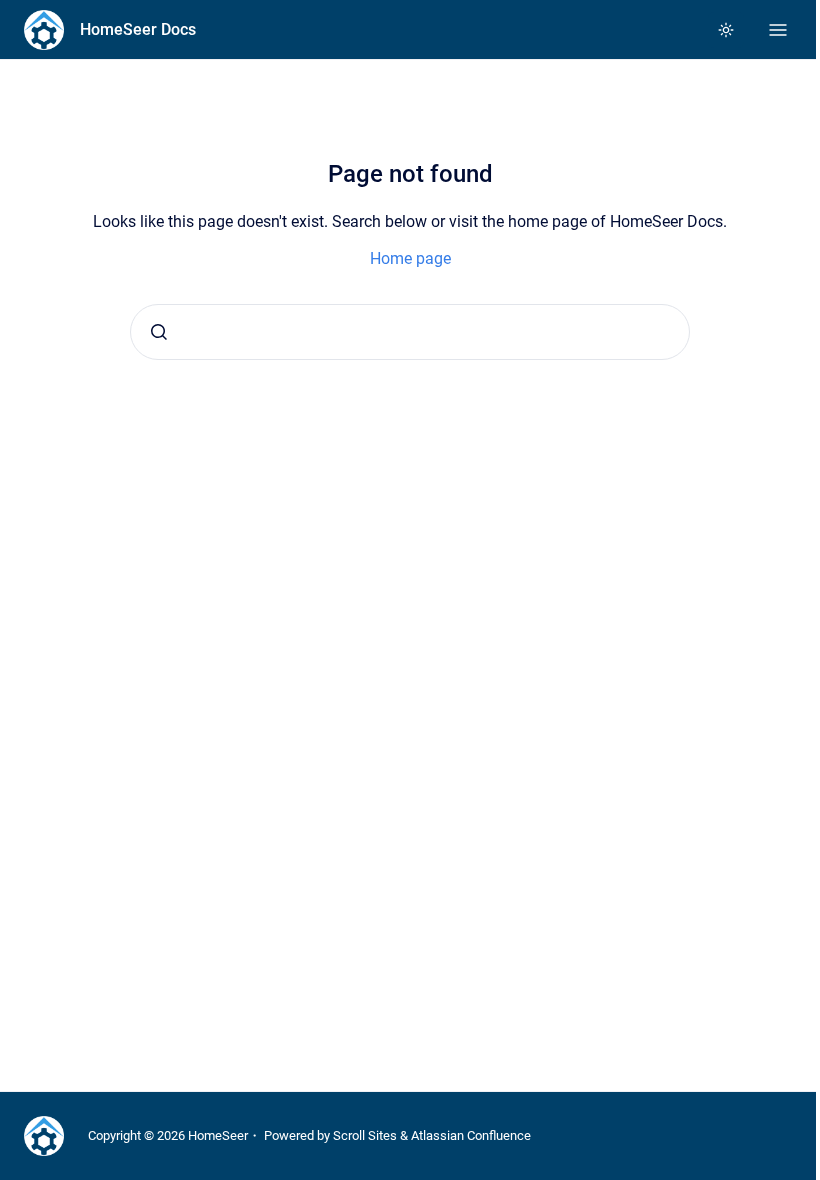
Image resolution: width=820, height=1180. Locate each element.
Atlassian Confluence (471, 1135)
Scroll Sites (365, 1135)
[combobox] (410, 332)
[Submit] (159, 332)
